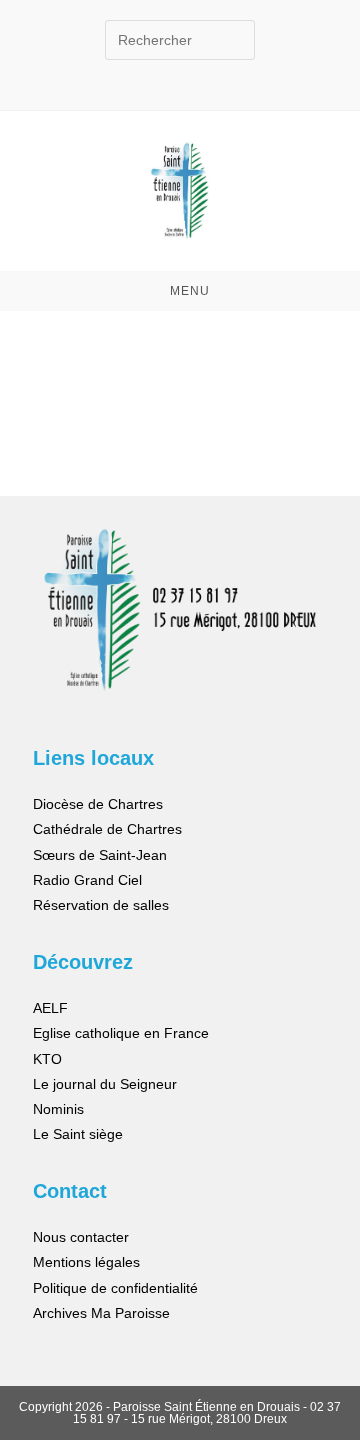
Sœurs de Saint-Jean (100, 855)
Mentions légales (86, 1262)
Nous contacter (81, 1237)
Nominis (58, 1109)
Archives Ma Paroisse (101, 1313)
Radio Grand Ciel (87, 880)
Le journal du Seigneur (105, 1084)
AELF (50, 1008)
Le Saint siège (78, 1134)
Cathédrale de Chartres (107, 829)
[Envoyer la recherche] (235, 37)
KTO (47, 1059)
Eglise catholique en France (121, 1033)
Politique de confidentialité (115, 1288)
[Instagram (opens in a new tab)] (201, 70)
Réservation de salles (101, 905)
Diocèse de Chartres (98, 804)
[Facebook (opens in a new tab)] (163, 70)
